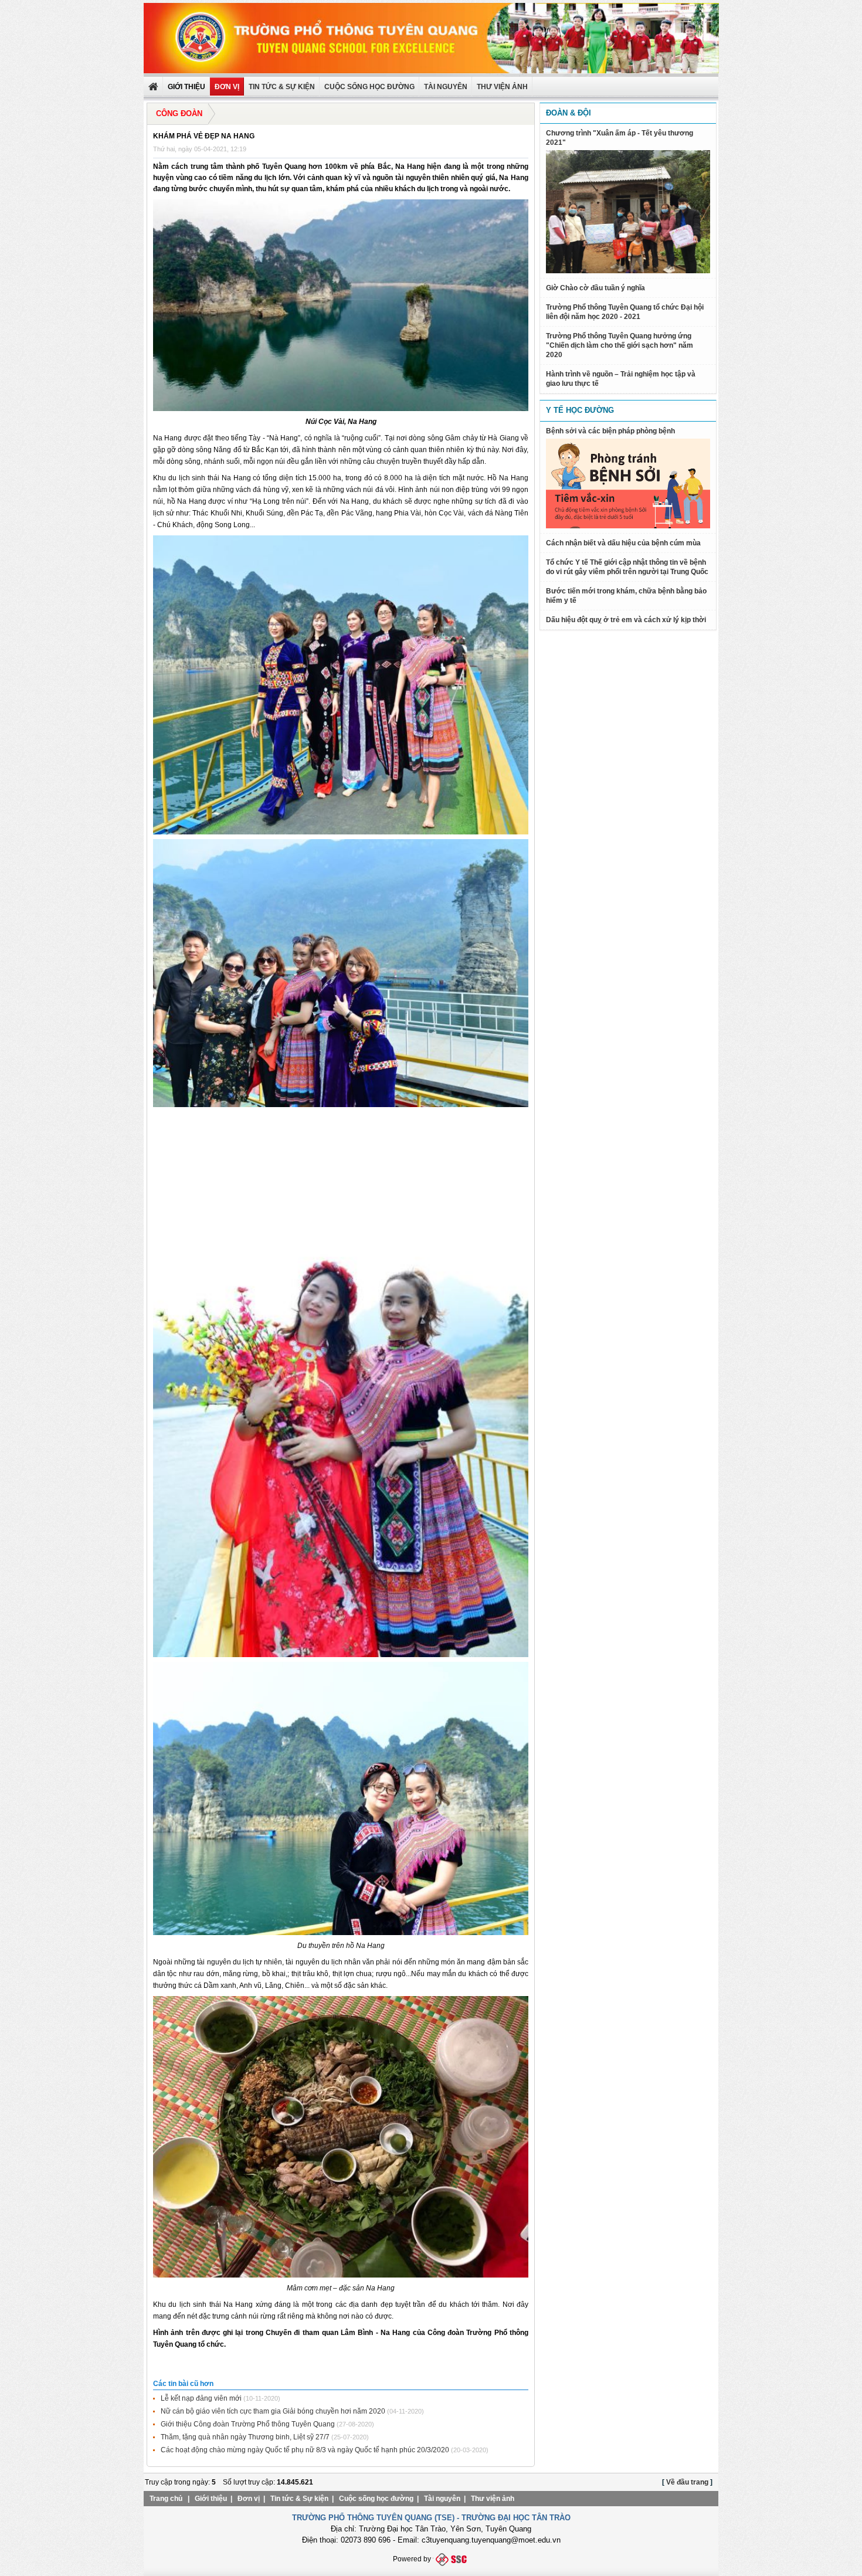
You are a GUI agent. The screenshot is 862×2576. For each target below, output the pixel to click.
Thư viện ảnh (493, 2499)
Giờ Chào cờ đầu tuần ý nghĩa (595, 288)
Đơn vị (249, 2499)
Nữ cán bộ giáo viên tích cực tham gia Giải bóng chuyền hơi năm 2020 (273, 2411)
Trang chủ (166, 2499)
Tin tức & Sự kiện (282, 87)
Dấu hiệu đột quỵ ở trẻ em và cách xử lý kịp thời (626, 620)
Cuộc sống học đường (369, 87)
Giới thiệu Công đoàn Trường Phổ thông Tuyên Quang (248, 2424)
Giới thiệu (211, 2499)
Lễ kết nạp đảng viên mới (201, 2398)
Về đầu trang (687, 2482)
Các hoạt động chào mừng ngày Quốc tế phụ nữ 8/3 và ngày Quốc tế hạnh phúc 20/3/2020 (305, 2450)
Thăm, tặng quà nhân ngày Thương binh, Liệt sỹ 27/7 (245, 2437)
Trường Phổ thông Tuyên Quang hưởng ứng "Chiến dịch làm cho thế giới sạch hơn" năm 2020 (620, 345)
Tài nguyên (446, 87)
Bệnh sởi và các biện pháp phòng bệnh (610, 431)
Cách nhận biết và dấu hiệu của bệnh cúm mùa (623, 543)
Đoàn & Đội (569, 113)
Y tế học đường (580, 410)
